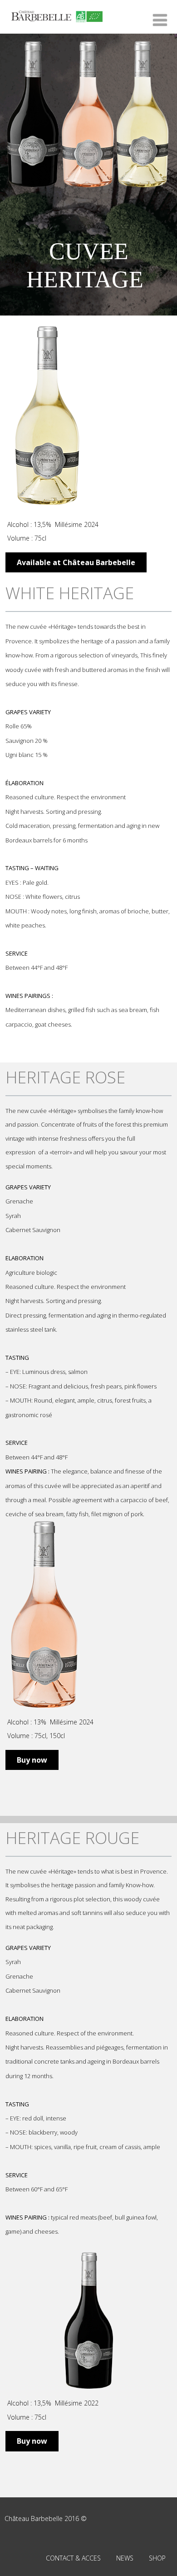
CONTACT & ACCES (73, 2558)
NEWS (125, 2558)
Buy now (32, 1760)
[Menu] (160, 20)
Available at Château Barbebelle (76, 562)
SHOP (157, 2558)
